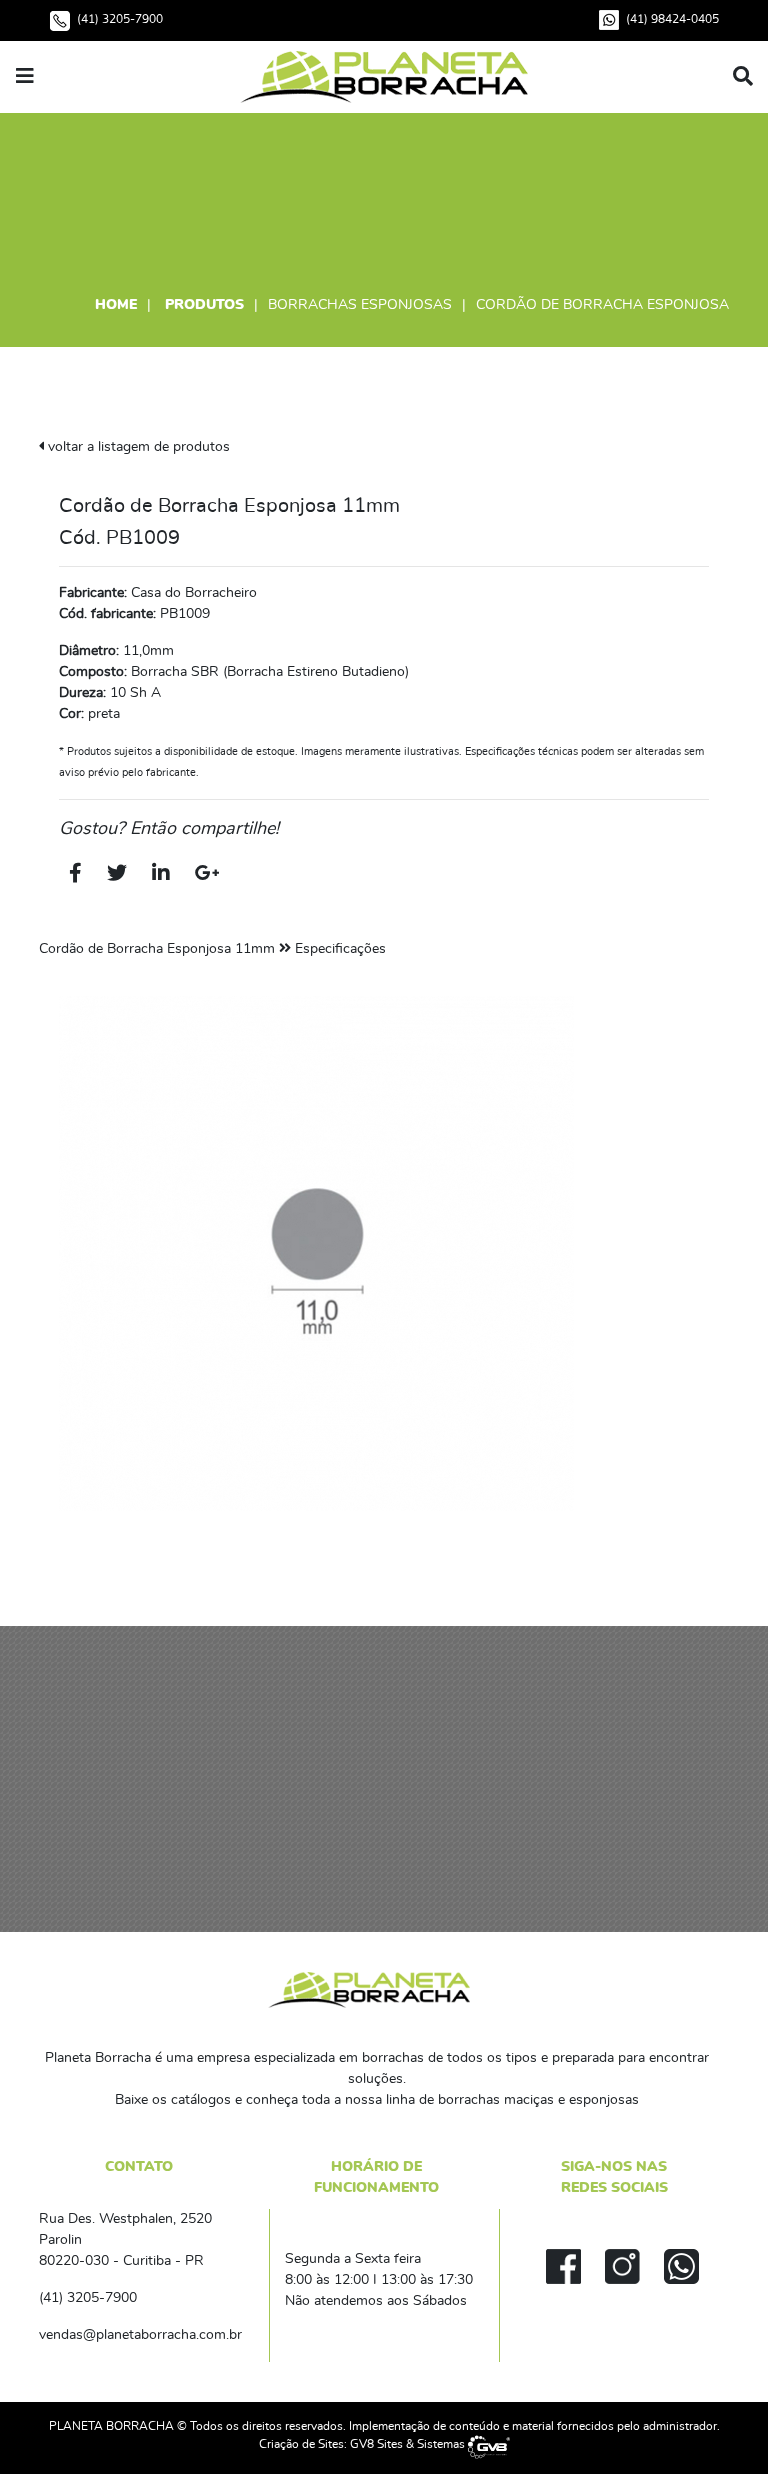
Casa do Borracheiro (194, 593)
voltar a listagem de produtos (137, 447)
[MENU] (25, 77)
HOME (116, 305)
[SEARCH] (743, 77)
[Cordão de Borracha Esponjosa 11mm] (316, 1251)
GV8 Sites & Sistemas (409, 2444)
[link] (384, 75)
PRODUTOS (204, 305)
